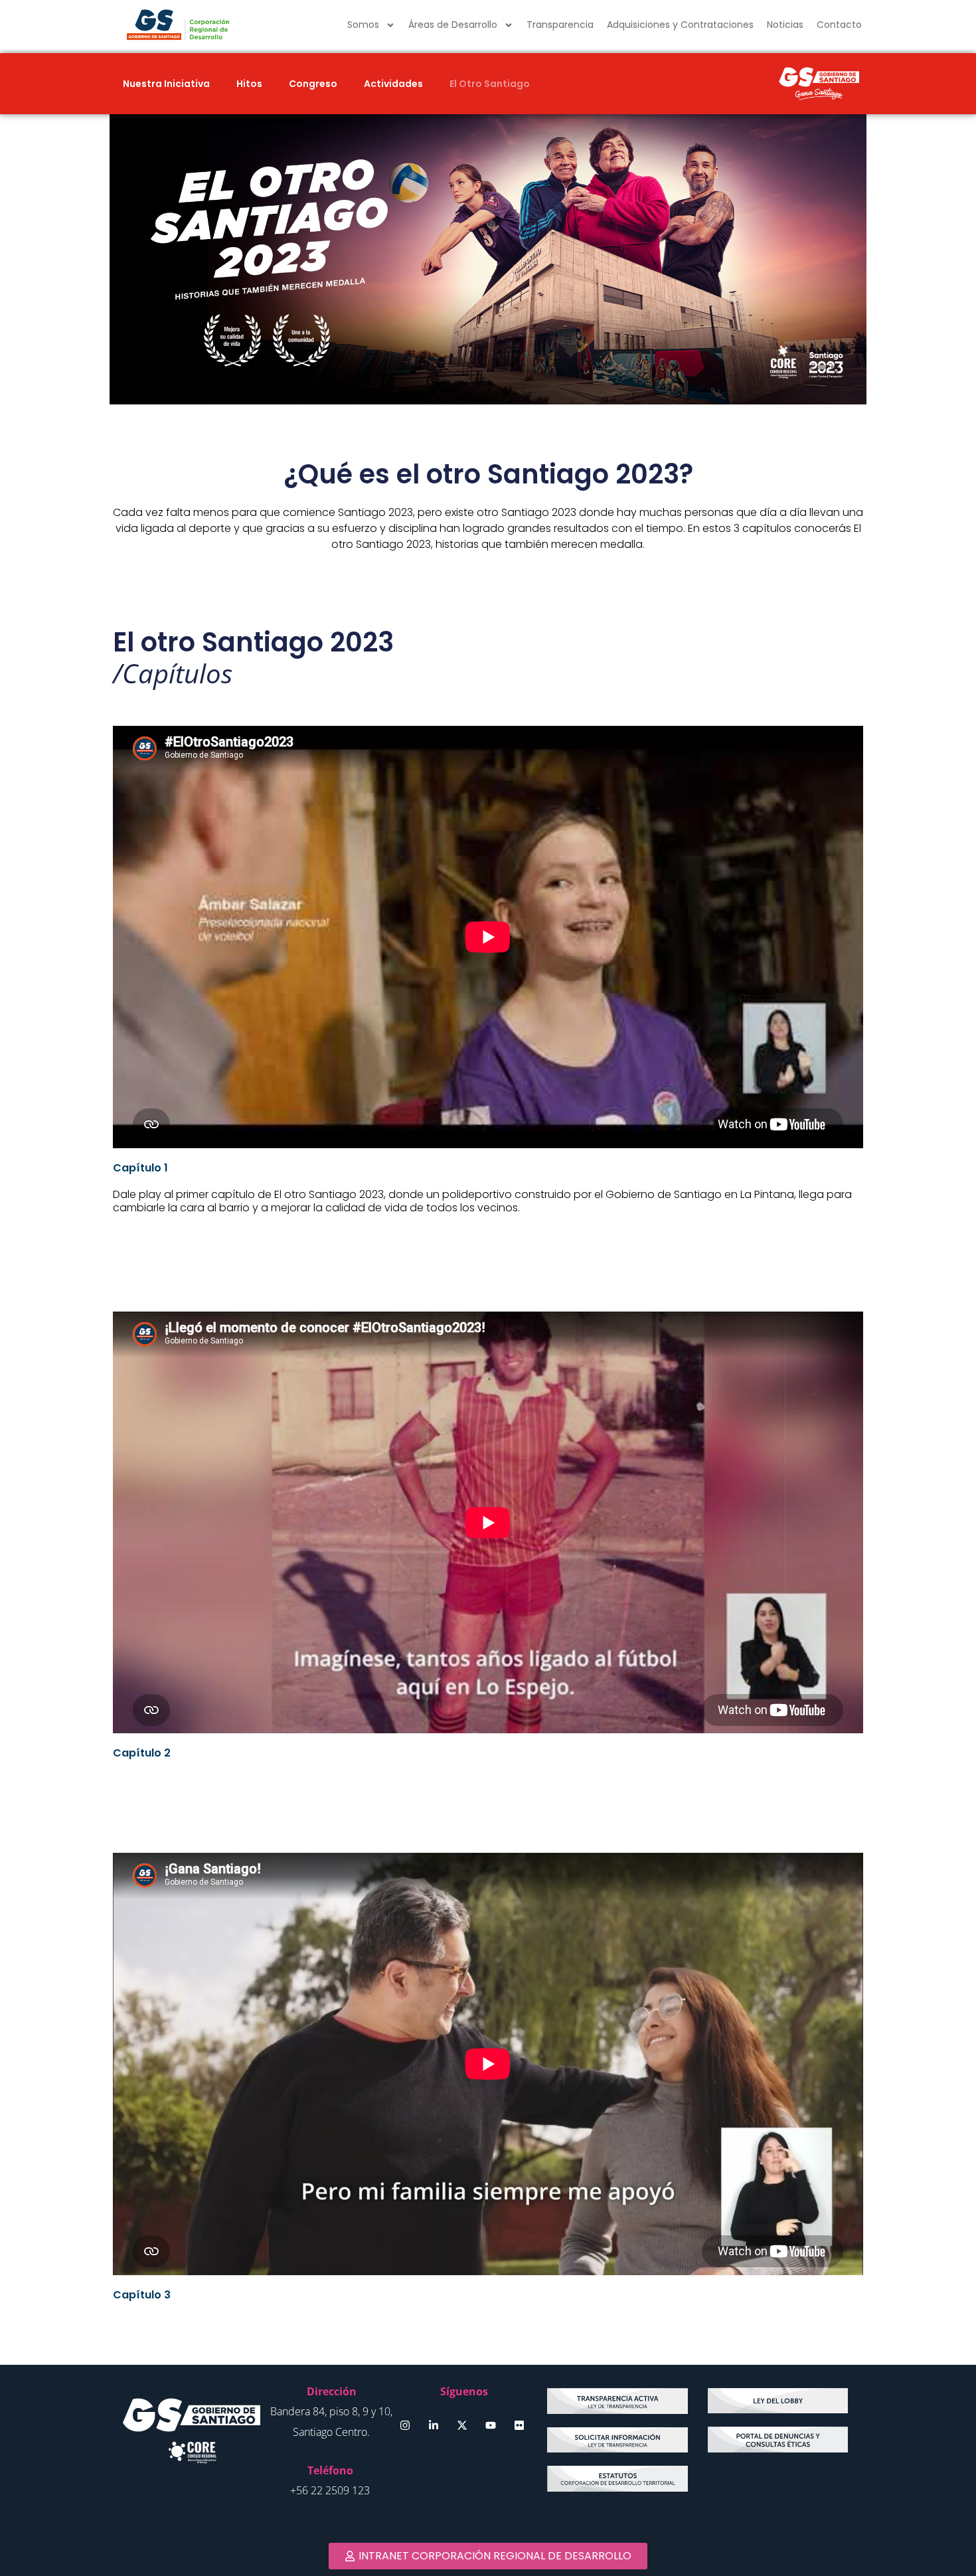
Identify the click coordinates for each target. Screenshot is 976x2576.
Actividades (393, 84)
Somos (363, 25)
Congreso (313, 84)
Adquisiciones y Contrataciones (680, 25)
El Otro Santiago (490, 84)
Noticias (785, 25)
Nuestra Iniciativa (166, 84)
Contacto (839, 25)
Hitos (249, 84)
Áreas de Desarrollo (453, 25)
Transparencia (560, 25)
